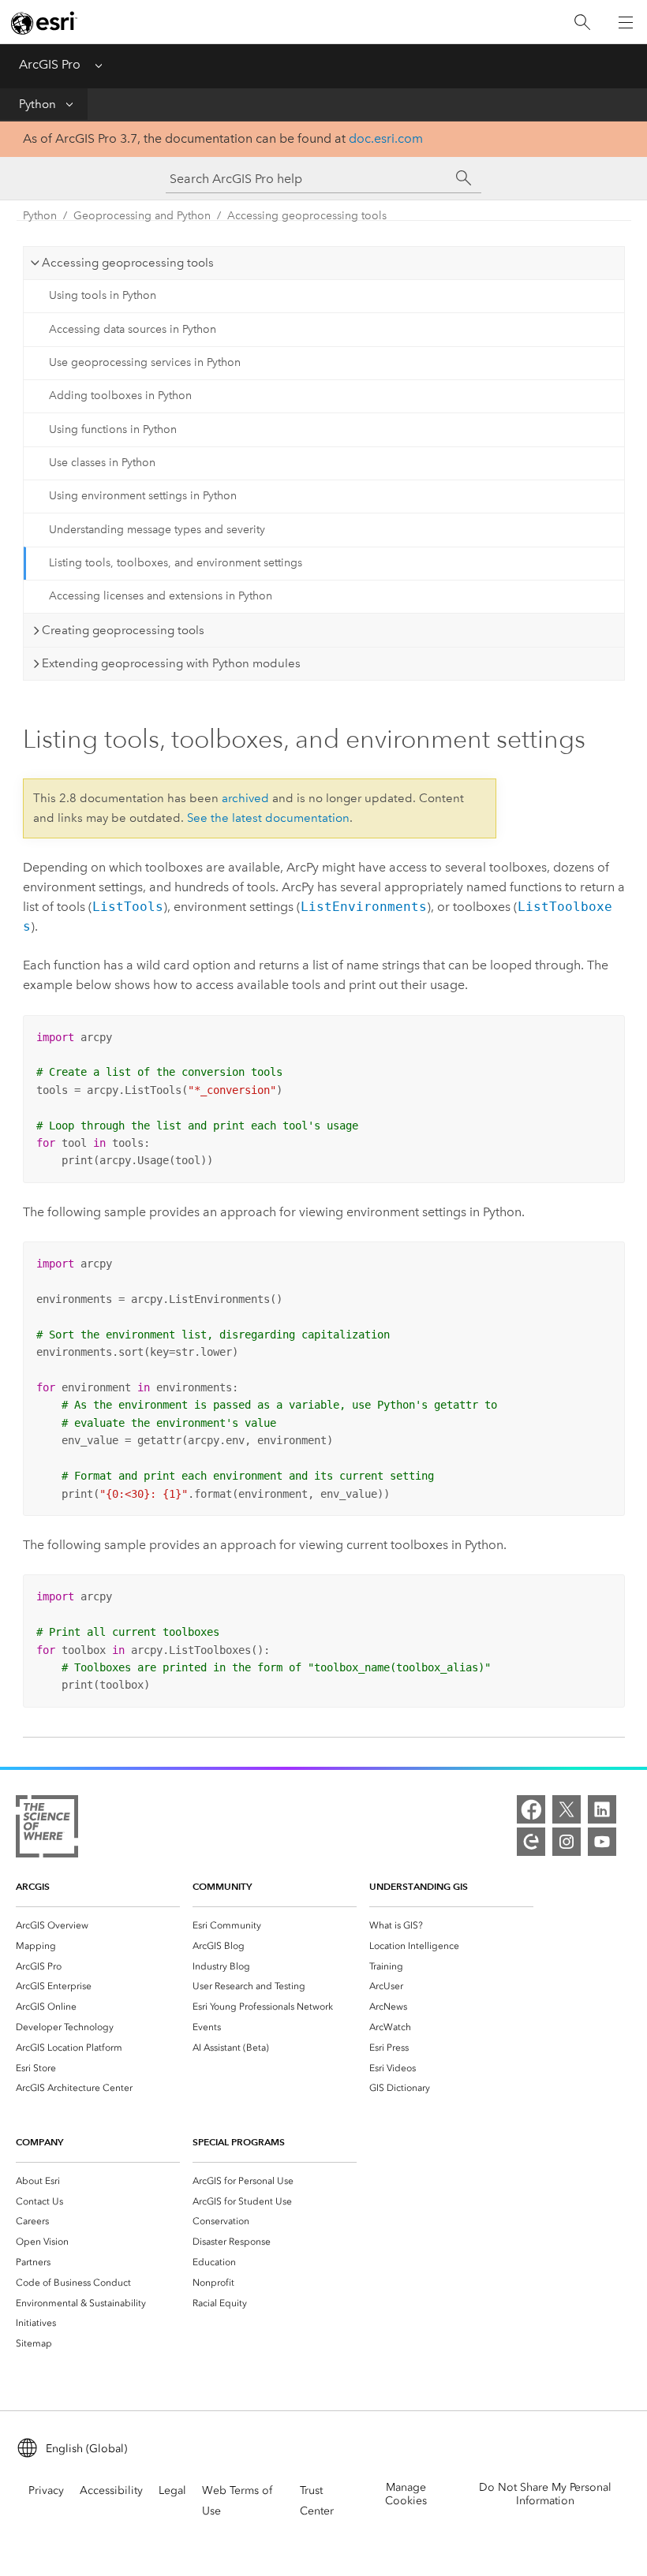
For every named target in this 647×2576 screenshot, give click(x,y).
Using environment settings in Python (143, 496)
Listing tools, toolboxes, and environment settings (176, 563)
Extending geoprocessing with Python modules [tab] (171, 663)
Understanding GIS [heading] (419, 1886)
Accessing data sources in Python (133, 329)
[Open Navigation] (626, 22)
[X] (567, 1809)
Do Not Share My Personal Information (545, 2494)
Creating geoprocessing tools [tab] (123, 630)
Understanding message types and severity (157, 530)
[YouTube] (602, 1842)
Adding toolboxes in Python (120, 396)
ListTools (128, 907)
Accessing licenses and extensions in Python (161, 596)
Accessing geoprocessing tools (307, 216)
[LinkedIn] (602, 1809)
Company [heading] (39, 2142)
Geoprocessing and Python (142, 216)
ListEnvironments (364, 907)
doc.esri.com (386, 138)
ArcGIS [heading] (33, 1886)
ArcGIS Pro (50, 64)
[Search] (582, 22)
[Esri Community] (531, 1842)
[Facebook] (531, 1809)
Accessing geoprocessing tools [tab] (128, 263)
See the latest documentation (268, 818)
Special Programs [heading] (239, 2142)
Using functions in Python (113, 429)
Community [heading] (222, 1886)
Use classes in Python (102, 463)
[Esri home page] (44, 23)
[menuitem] (98, 1925)
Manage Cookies (406, 2494)
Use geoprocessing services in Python (145, 362)
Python (37, 104)
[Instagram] (567, 1842)
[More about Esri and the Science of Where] (47, 1829)
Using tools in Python (103, 295)
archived (245, 798)
